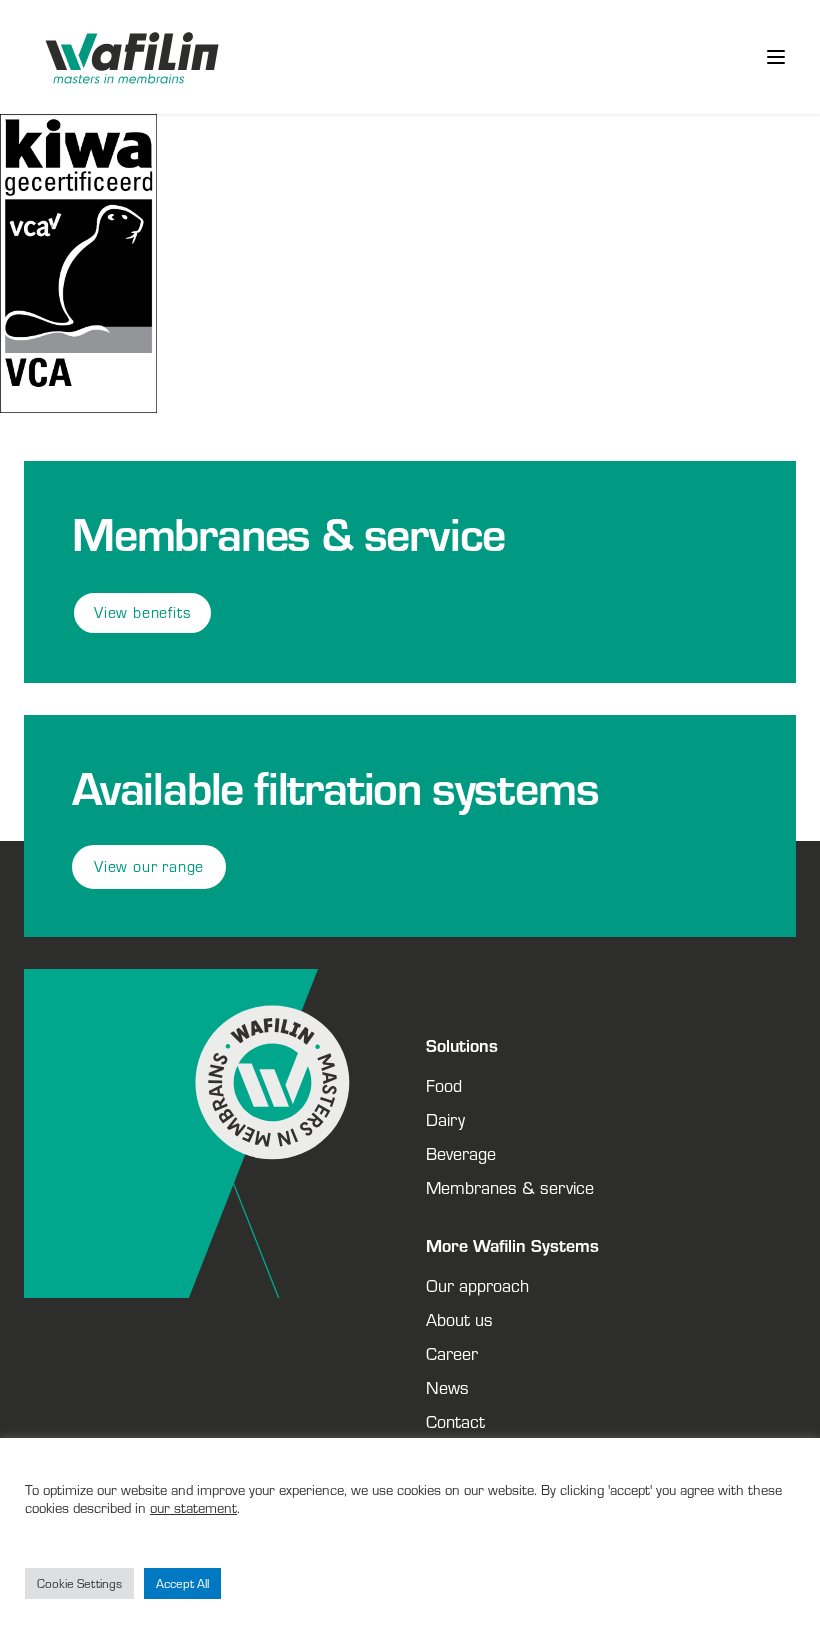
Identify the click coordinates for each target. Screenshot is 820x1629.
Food (444, 1085)
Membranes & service (510, 1187)
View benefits (142, 612)
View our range (149, 866)
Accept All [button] (182, 1583)
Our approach (477, 1285)
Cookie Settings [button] (79, 1583)
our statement (193, 1507)
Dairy (445, 1119)
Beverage (461, 1153)
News (447, 1387)
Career (452, 1353)
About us (459, 1319)
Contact (455, 1421)
